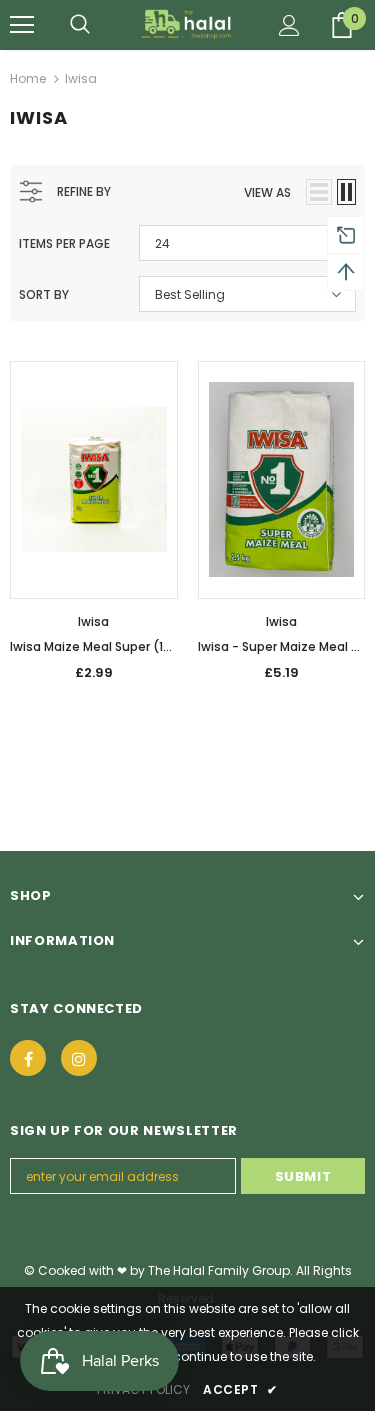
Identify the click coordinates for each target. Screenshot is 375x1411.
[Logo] (187, 24)
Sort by (44, 294)
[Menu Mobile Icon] (22, 25)
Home (28, 78)
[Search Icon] (80, 25)
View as (267, 192)
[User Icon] (289, 25)
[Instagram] (79, 1058)
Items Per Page (64, 243)
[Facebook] (28, 1058)
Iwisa (81, 78)
